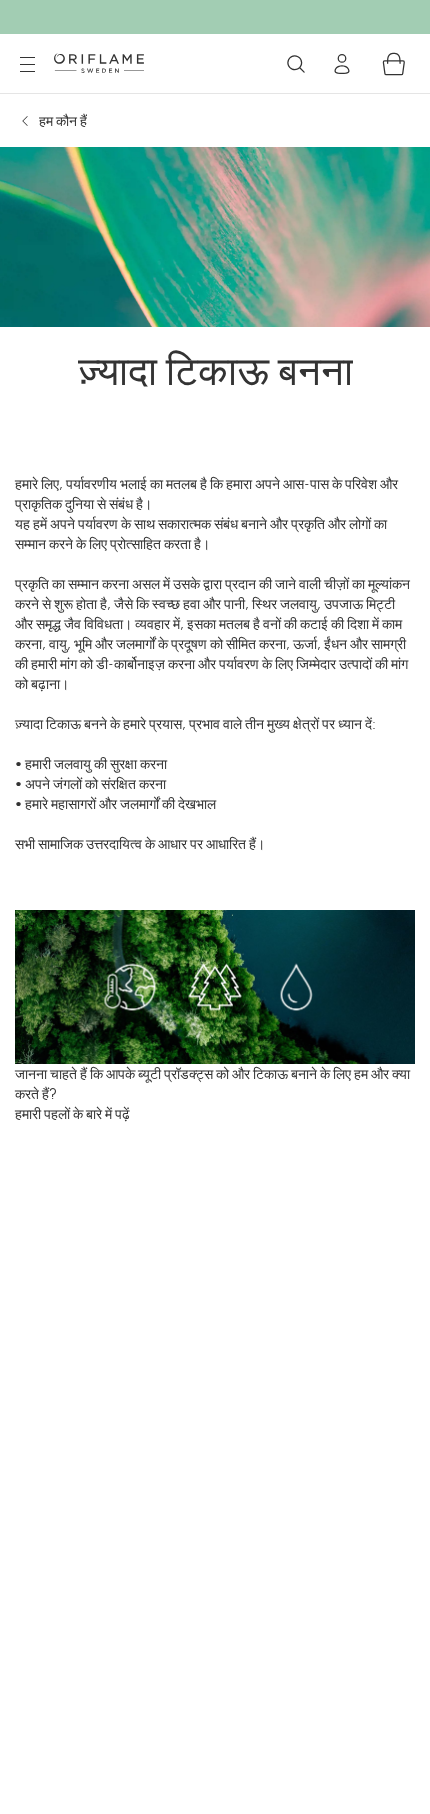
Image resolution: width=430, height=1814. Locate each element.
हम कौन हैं (63, 120)
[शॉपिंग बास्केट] (394, 64)
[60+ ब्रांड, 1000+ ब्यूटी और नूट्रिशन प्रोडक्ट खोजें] (296, 64)
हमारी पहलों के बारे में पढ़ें (72, 1113)
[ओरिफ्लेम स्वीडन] (99, 63)
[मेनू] (27, 65)
